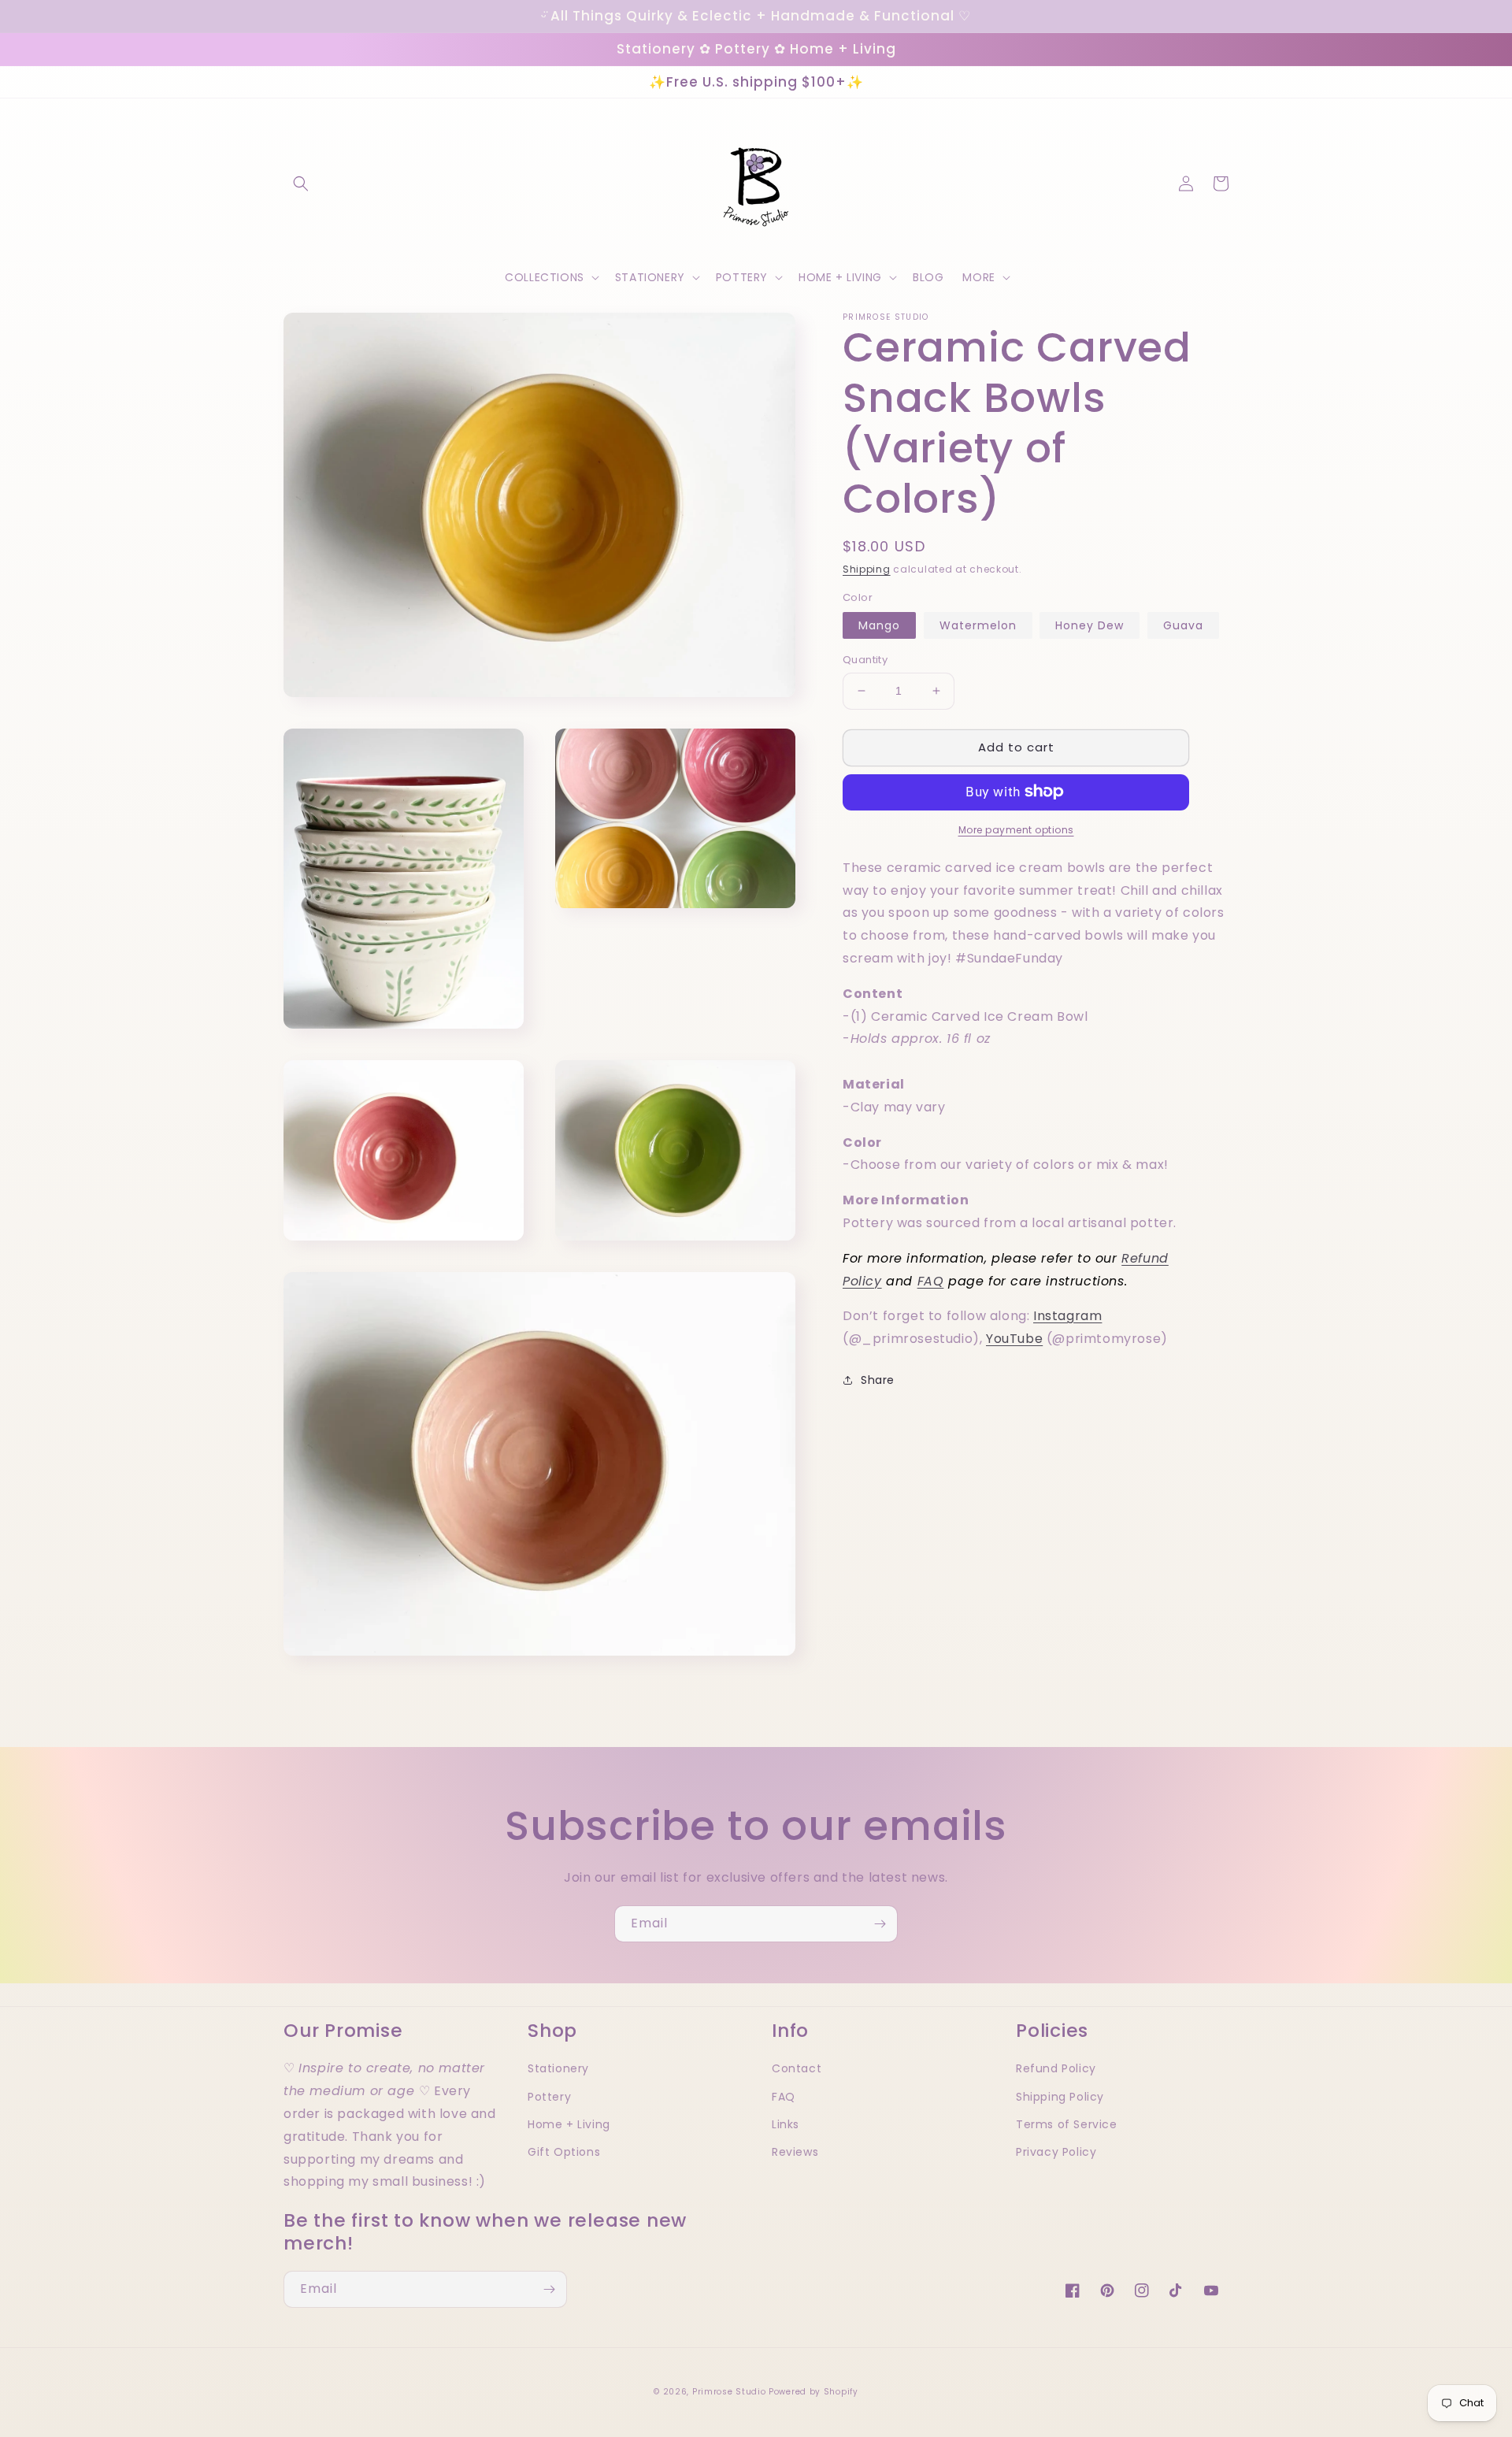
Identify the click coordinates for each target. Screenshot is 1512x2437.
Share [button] (878, 1380)
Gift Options (564, 2152)
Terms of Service (1067, 2124)
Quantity (865, 660)
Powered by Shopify (813, 2392)
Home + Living (569, 2124)
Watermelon (978, 625)
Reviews (795, 2152)
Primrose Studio (729, 2392)
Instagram (1067, 1316)
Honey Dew (1090, 625)
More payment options (1016, 829)
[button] (301, 184)
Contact (797, 2068)
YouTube (1014, 1339)
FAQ (931, 1280)
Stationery (558, 2068)
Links (786, 2124)
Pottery (549, 2097)
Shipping (867, 569)
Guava (1183, 625)
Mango (879, 625)
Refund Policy (1056, 2068)
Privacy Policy (1056, 2152)
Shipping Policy (1060, 2097)
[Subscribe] (880, 1924)
